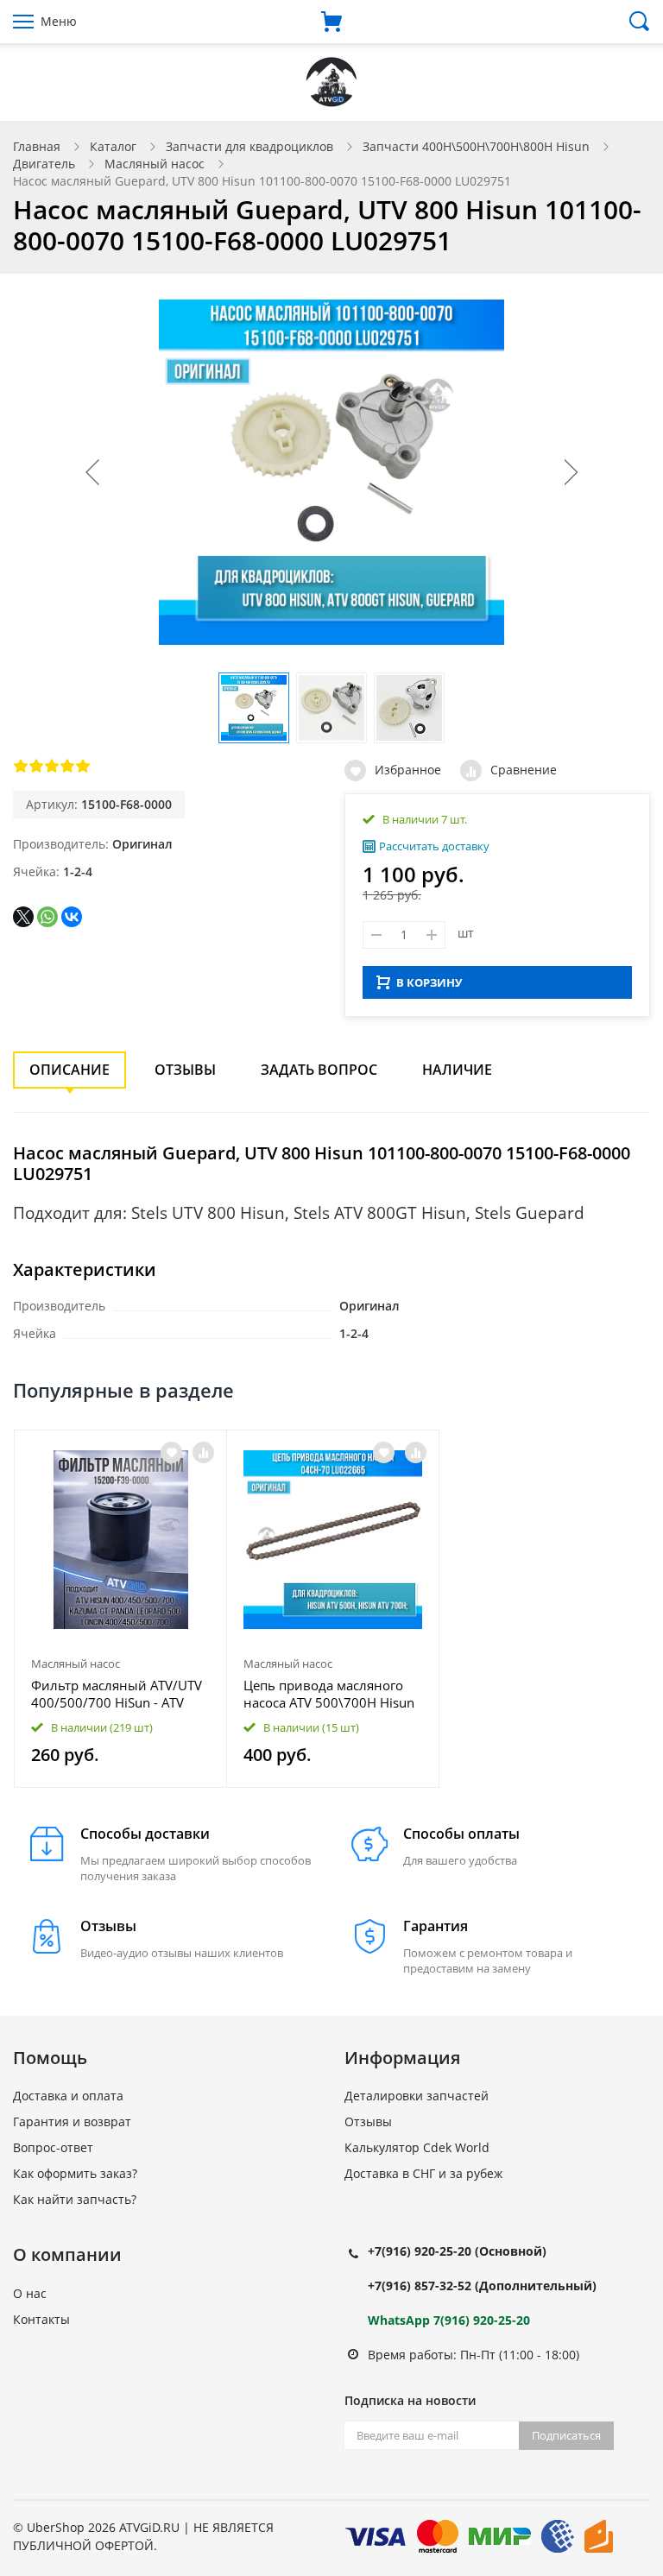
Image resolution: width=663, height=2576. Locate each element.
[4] (67, 766)
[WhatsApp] (47, 917)
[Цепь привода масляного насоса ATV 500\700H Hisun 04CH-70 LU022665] (333, 1540)
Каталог (113, 146)
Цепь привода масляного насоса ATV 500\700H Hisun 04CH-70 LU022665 (329, 1694)
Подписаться (566, 2435)
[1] (21, 766)
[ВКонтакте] (72, 917)
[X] (23, 917)
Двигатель (44, 164)
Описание (69, 1070)
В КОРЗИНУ (429, 982)
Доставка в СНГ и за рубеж (423, 2173)
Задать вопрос (319, 1070)
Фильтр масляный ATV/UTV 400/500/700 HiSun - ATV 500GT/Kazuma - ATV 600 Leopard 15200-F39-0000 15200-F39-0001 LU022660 (117, 1694)
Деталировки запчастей (417, 2096)
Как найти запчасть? (75, 2199)
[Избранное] (171, 1452)
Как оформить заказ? (75, 2173)
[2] (36, 766)
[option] (121, 1609)
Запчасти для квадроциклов (249, 146)
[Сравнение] (203, 1452)
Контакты (41, 2319)
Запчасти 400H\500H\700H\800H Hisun (476, 146)
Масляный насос (155, 164)
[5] (83, 766)
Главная (37, 146)
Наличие (457, 1070)
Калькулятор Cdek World (417, 2147)
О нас (30, 2293)
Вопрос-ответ (53, 2147)
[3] (52, 766)
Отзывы (185, 1070)
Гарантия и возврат (72, 2121)
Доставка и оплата (68, 2096)
